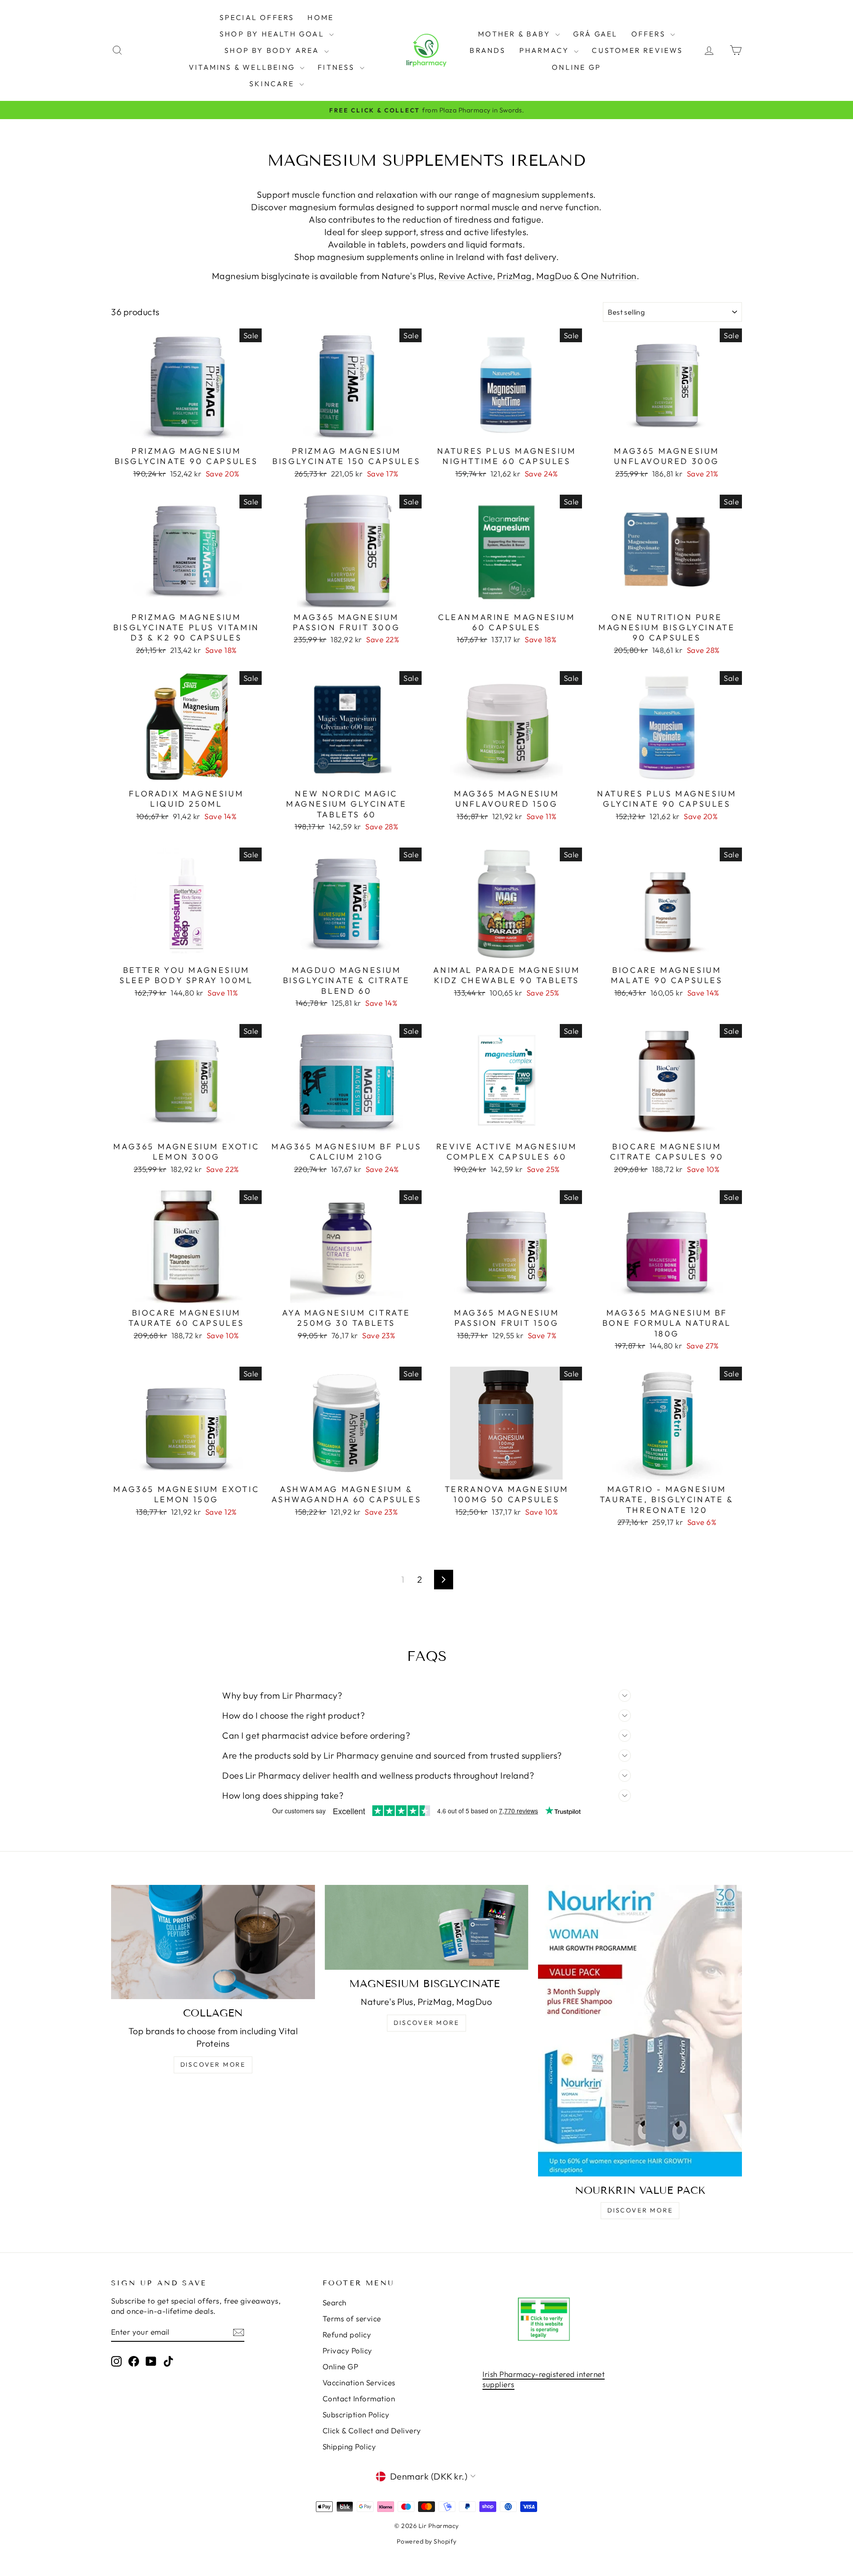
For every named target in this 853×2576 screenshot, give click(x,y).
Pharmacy (546, 50)
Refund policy (347, 2334)
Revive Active (466, 276)
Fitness (338, 67)
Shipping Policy (349, 2446)
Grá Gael (596, 34)
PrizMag (514, 276)
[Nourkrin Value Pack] (640, 2031)
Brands (488, 50)
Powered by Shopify (427, 2541)
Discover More (213, 2064)
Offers (650, 34)
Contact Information (359, 2398)
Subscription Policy (356, 2414)
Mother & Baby (516, 34)
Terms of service (352, 2318)
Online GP (576, 67)
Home (321, 17)
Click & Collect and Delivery (372, 2430)
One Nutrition (609, 276)
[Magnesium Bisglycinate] (427, 1927)
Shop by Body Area (273, 50)
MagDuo (555, 276)
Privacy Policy (347, 2350)
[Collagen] (213, 1942)
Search (335, 2302)
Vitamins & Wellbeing (243, 67)
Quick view (186, 431)
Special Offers (257, 17)
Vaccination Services (359, 2382)
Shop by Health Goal (273, 34)
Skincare (273, 84)
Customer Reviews (637, 50)
